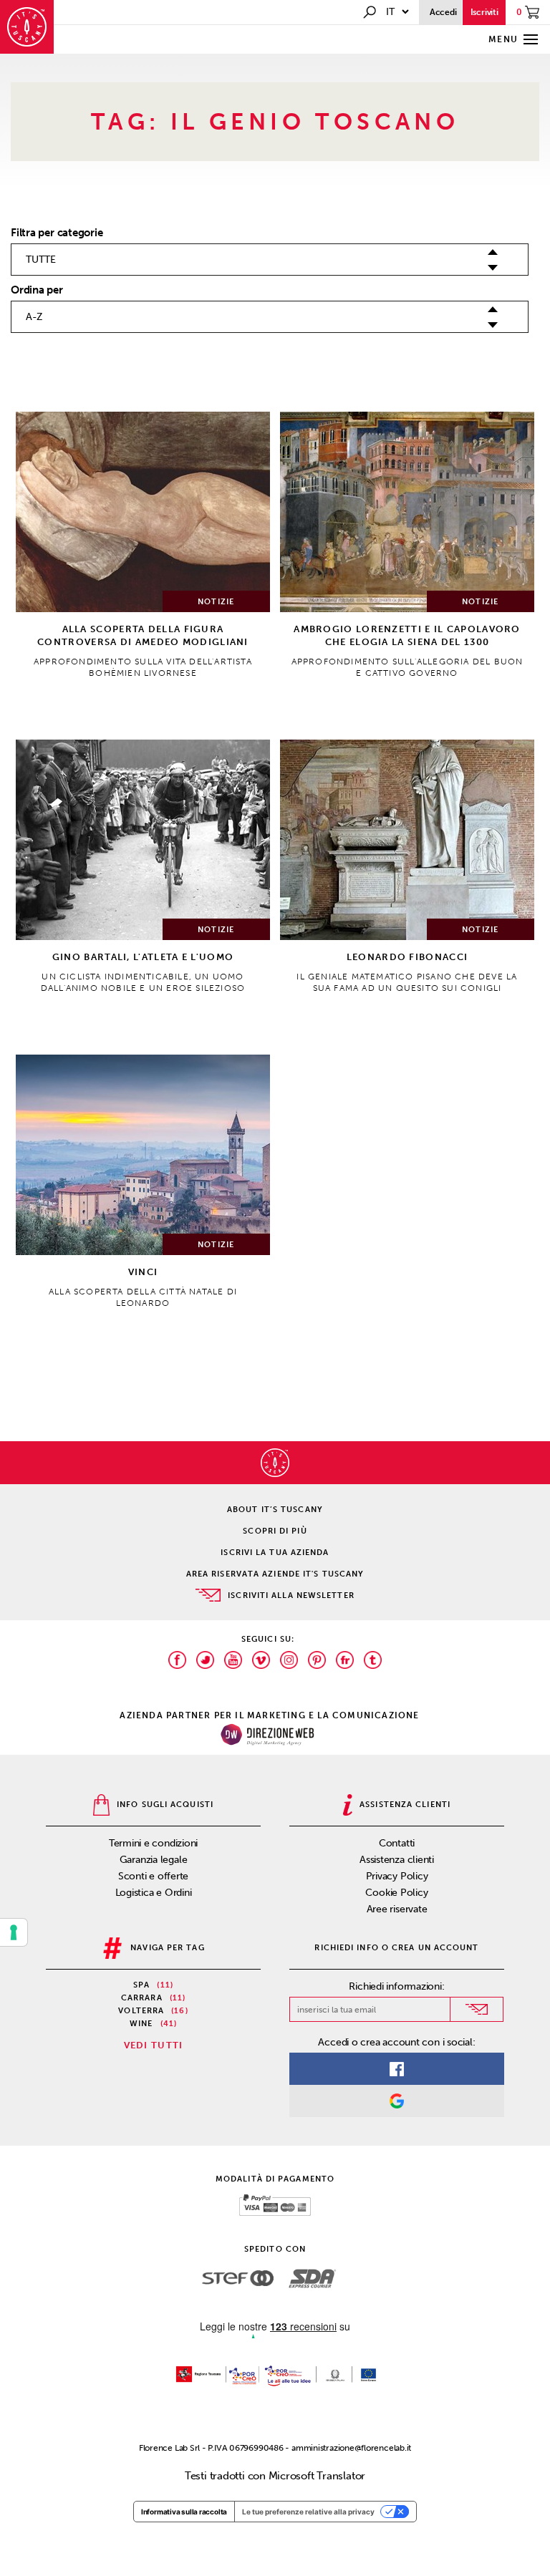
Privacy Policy (397, 1876)
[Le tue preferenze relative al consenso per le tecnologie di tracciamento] (14, 1932)
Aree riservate (397, 1909)
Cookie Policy (396, 1893)
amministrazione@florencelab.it (351, 2448)
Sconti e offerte (153, 1876)
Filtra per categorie (57, 233)
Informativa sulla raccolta (184, 2512)
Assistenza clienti (397, 1860)
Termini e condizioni (154, 1843)
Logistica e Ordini (154, 1893)
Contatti (397, 1843)
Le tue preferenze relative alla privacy (308, 2512)
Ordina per (37, 290)
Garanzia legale (154, 1860)
